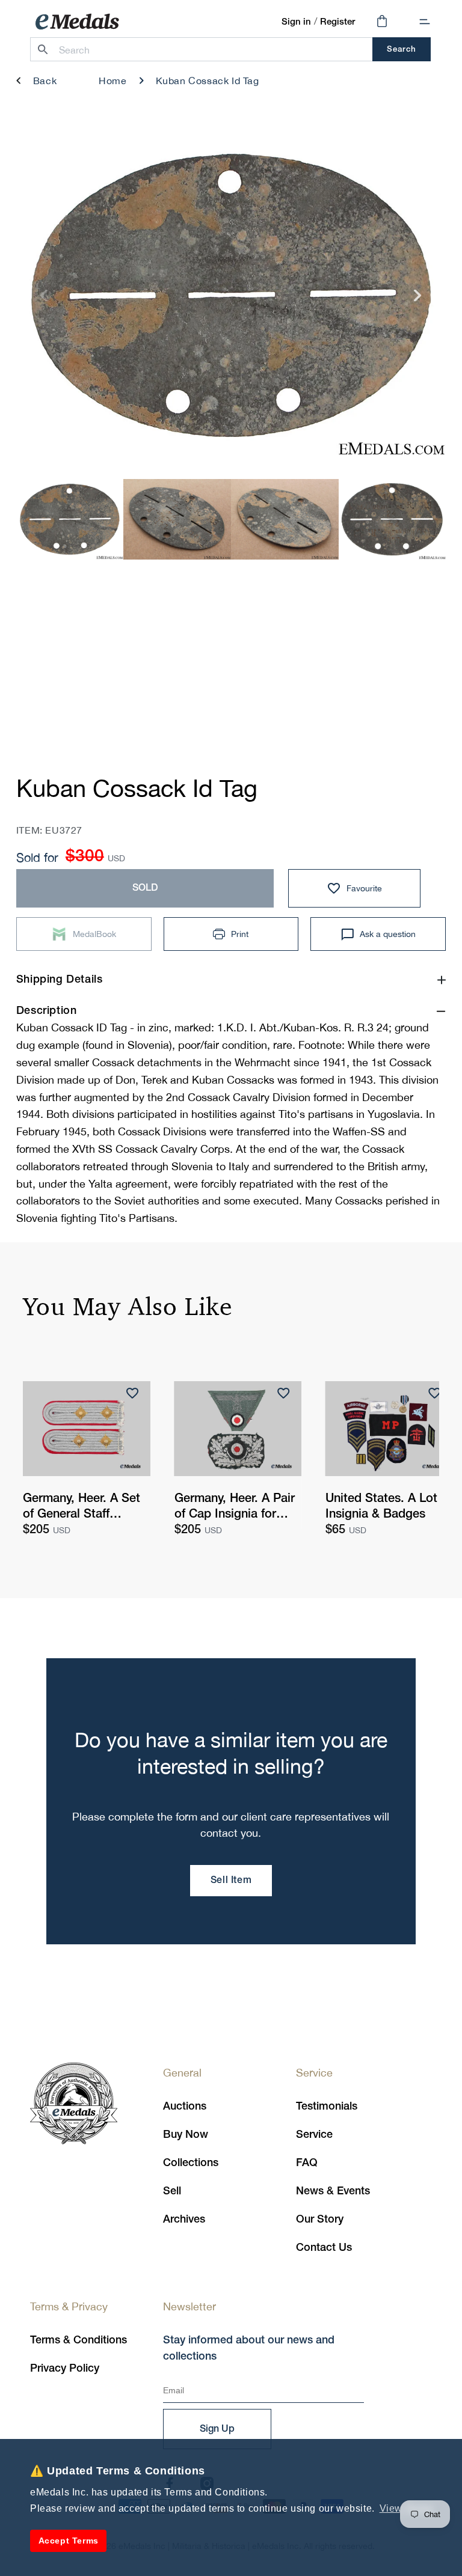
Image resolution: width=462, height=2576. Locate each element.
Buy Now (186, 2135)
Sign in (296, 22)
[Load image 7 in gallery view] (285, 519)
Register (337, 22)
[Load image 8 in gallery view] (393, 519)
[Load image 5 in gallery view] (70, 519)
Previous (44, 300)
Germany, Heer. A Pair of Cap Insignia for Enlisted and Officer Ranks (235, 1508)
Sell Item (231, 1881)
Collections (191, 2163)
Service (314, 2135)
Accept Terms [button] (69, 2541)
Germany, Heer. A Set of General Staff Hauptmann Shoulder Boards (82, 1508)
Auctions (185, 2107)
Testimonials (327, 2107)
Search (402, 50)
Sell (172, 2191)
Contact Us (324, 2248)
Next (418, 300)
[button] (425, 22)
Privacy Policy (65, 2369)
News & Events (333, 2191)
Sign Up (217, 2429)
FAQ (307, 2163)
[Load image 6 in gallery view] (177, 519)
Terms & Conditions (79, 2340)
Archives (184, 2220)
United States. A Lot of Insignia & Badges (389, 1507)
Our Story (320, 2220)
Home (112, 81)
